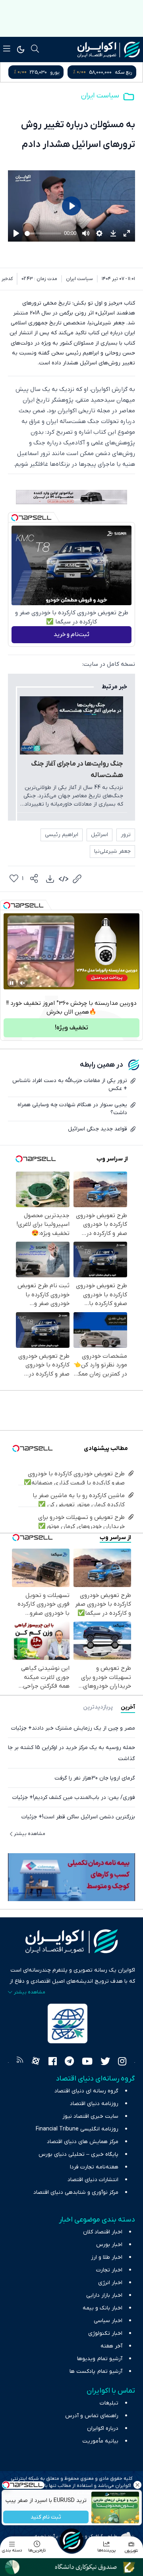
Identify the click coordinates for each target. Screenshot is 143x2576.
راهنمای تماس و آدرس (92, 2416)
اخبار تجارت (109, 2270)
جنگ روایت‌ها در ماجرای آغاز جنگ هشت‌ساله (77, 770)
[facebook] (53, 2062)
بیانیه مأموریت (100, 2441)
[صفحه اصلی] (71, 2540)
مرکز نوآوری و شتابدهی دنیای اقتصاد (76, 2192)
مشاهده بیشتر (30, 1834)
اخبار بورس (109, 2245)
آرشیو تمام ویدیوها (100, 2359)
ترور (126, 835)
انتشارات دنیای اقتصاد (93, 2180)
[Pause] (12, 983)
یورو (55, 72)
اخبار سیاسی (108, 2321)
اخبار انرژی (110, 2283)
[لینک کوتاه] (77, 879)
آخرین (128, 1707)
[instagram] (122, 2062)
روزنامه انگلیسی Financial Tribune (77, 2129)
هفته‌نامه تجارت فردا (94, 2167)
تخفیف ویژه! (71, 1028)
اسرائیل (100, 835)
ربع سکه (124, 72)
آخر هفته (111, 2346)
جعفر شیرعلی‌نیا (112, 851)
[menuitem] (50, 879)
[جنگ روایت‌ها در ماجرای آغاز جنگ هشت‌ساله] (71, 725)
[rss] (20, 2062)
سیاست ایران (100, 96)
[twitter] (105, 2062)
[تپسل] (15, 518)
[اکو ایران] (109, 50)
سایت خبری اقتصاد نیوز (90, 2116)
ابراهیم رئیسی (62, 835)
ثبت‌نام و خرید (71, 634)
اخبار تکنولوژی (105, 2333)
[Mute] (23, 983)
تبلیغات (109, 2403)
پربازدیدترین (98, 1707)
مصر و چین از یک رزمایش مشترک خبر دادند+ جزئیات (73, 1728)
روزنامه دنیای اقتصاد (94, 2104)
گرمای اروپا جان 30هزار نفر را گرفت (95, 1778)
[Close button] (137, 2485)
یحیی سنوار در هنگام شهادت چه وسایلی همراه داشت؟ (72, 1109)
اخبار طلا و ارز (107, 2257)
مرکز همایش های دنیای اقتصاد (83, 2142)
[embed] (64, 879)
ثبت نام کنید (46, 2517)
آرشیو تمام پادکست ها (96, 2371)
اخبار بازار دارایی (104, 2295)
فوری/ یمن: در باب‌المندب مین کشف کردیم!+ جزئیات (74, 1798)
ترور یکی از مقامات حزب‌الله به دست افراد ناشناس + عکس (70, 1085)
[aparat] (36, 2062)
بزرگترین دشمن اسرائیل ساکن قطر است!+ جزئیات (78, 1817)
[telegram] (69, 2062)
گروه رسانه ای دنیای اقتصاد (86, 2091)
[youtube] (87, 2062)
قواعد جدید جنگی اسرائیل (98, 1129)
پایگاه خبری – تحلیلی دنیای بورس (78, 2154)
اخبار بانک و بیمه (102, 2308)
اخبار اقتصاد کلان (103, 2232)
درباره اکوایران (103, 2428)
